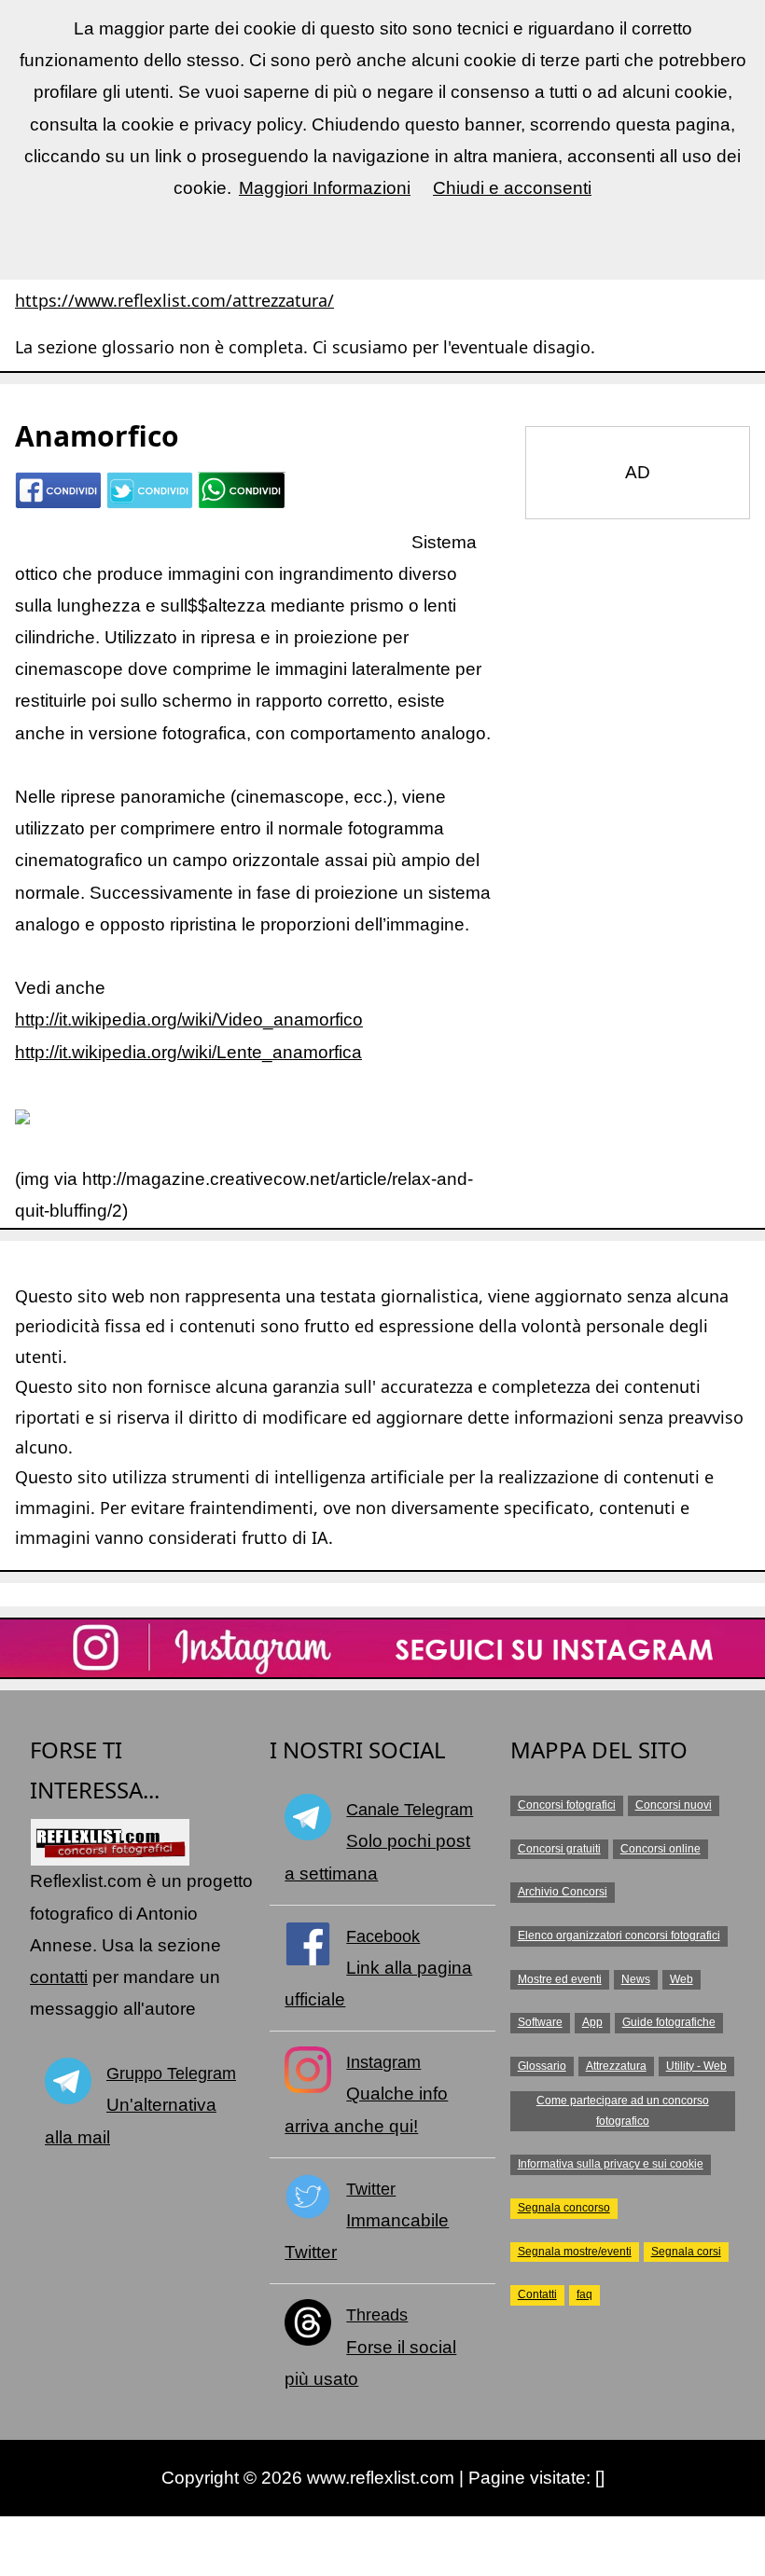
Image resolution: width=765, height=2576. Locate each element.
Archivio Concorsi (563, 1892)
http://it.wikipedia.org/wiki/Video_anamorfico (189, 1019)
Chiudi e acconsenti (512, 188)
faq (584, 2294)
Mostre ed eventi (560, 1979)
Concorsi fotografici (567, 1805)
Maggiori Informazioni (325, 188)
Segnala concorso (564, 2208)
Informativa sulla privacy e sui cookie (611, 2164)
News (636, 1979)
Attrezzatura (616, 2066)
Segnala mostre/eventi (575, 2252)
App (592, 2022)
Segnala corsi (686, 2252)
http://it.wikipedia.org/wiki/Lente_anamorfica (188, 1052)
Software (540, 2022)
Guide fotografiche (669, 2022)
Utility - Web (696, 2066)
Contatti (537, 2294)
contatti (59, 1977)
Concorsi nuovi (674, 1805)
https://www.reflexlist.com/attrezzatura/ (174, 300)
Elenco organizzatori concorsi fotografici (619, 1935)
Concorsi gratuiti (559, 1849)
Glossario (542, 2066)
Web (682, 1979)
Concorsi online (661, 1849)
